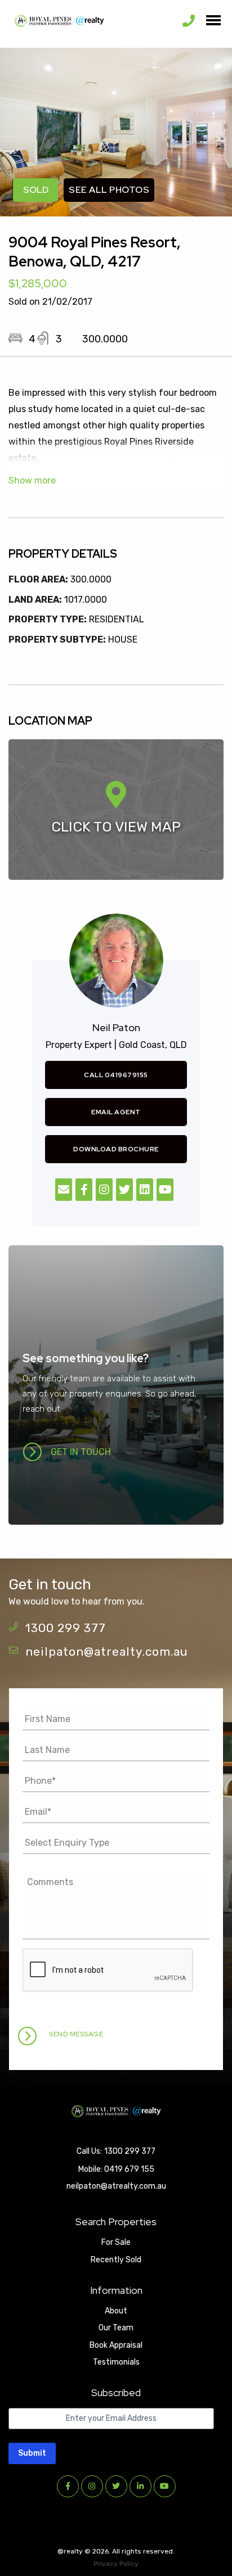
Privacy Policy (116, 2564)
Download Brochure (116, 1149)
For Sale (116, 2242)
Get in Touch (81, 1452)
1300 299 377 (66, 1628)
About (116, 2311)
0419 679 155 (129, 2169)
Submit (32, 2453)
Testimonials (116, 2362)
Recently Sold (116, 2260)
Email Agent (116, 1112)
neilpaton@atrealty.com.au (107, 1651)
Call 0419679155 (116, 1075)
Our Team (116, 2328)
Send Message (76, 2034)
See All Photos (109, 190)
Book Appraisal (116, 2345)
